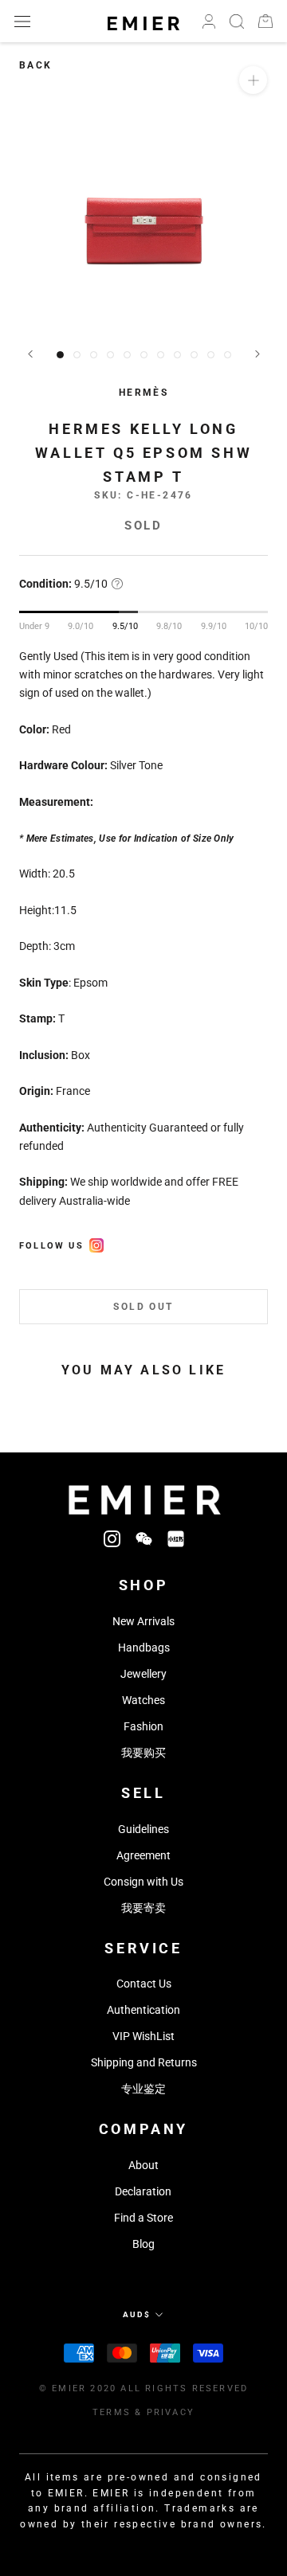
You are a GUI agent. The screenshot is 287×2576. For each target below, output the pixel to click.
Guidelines (143, 1829)
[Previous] (30, 354)
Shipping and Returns (144, 2062)
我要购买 (143, 1753)
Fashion (143, 1726)
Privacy (171, 2412)
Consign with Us (143, 1882)
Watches (143, 1700)
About (143, 2165)
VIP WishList (143, 2036)
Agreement (143, 1855)
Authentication (143, 2010)
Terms (112, 2412)
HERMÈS (143, 393)
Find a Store (143, 2218)
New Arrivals (143, 1621)
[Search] (237, 21)
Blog (143, 2244)
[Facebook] (96, 1243)
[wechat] (144, 1538)
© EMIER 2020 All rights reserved (143, 2388)
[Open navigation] (22, 21)
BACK (36, 65)
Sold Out (143, 1307)
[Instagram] (112, 1538)
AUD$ (137, 2314)
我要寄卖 (143, 1908)
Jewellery (143, 1674)
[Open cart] (265, 21)
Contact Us (144, 1984)
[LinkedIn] (176, 1538)
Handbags (144, 1648)
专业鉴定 (143, 2089)
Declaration (143, 2191)
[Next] (258, 354)
